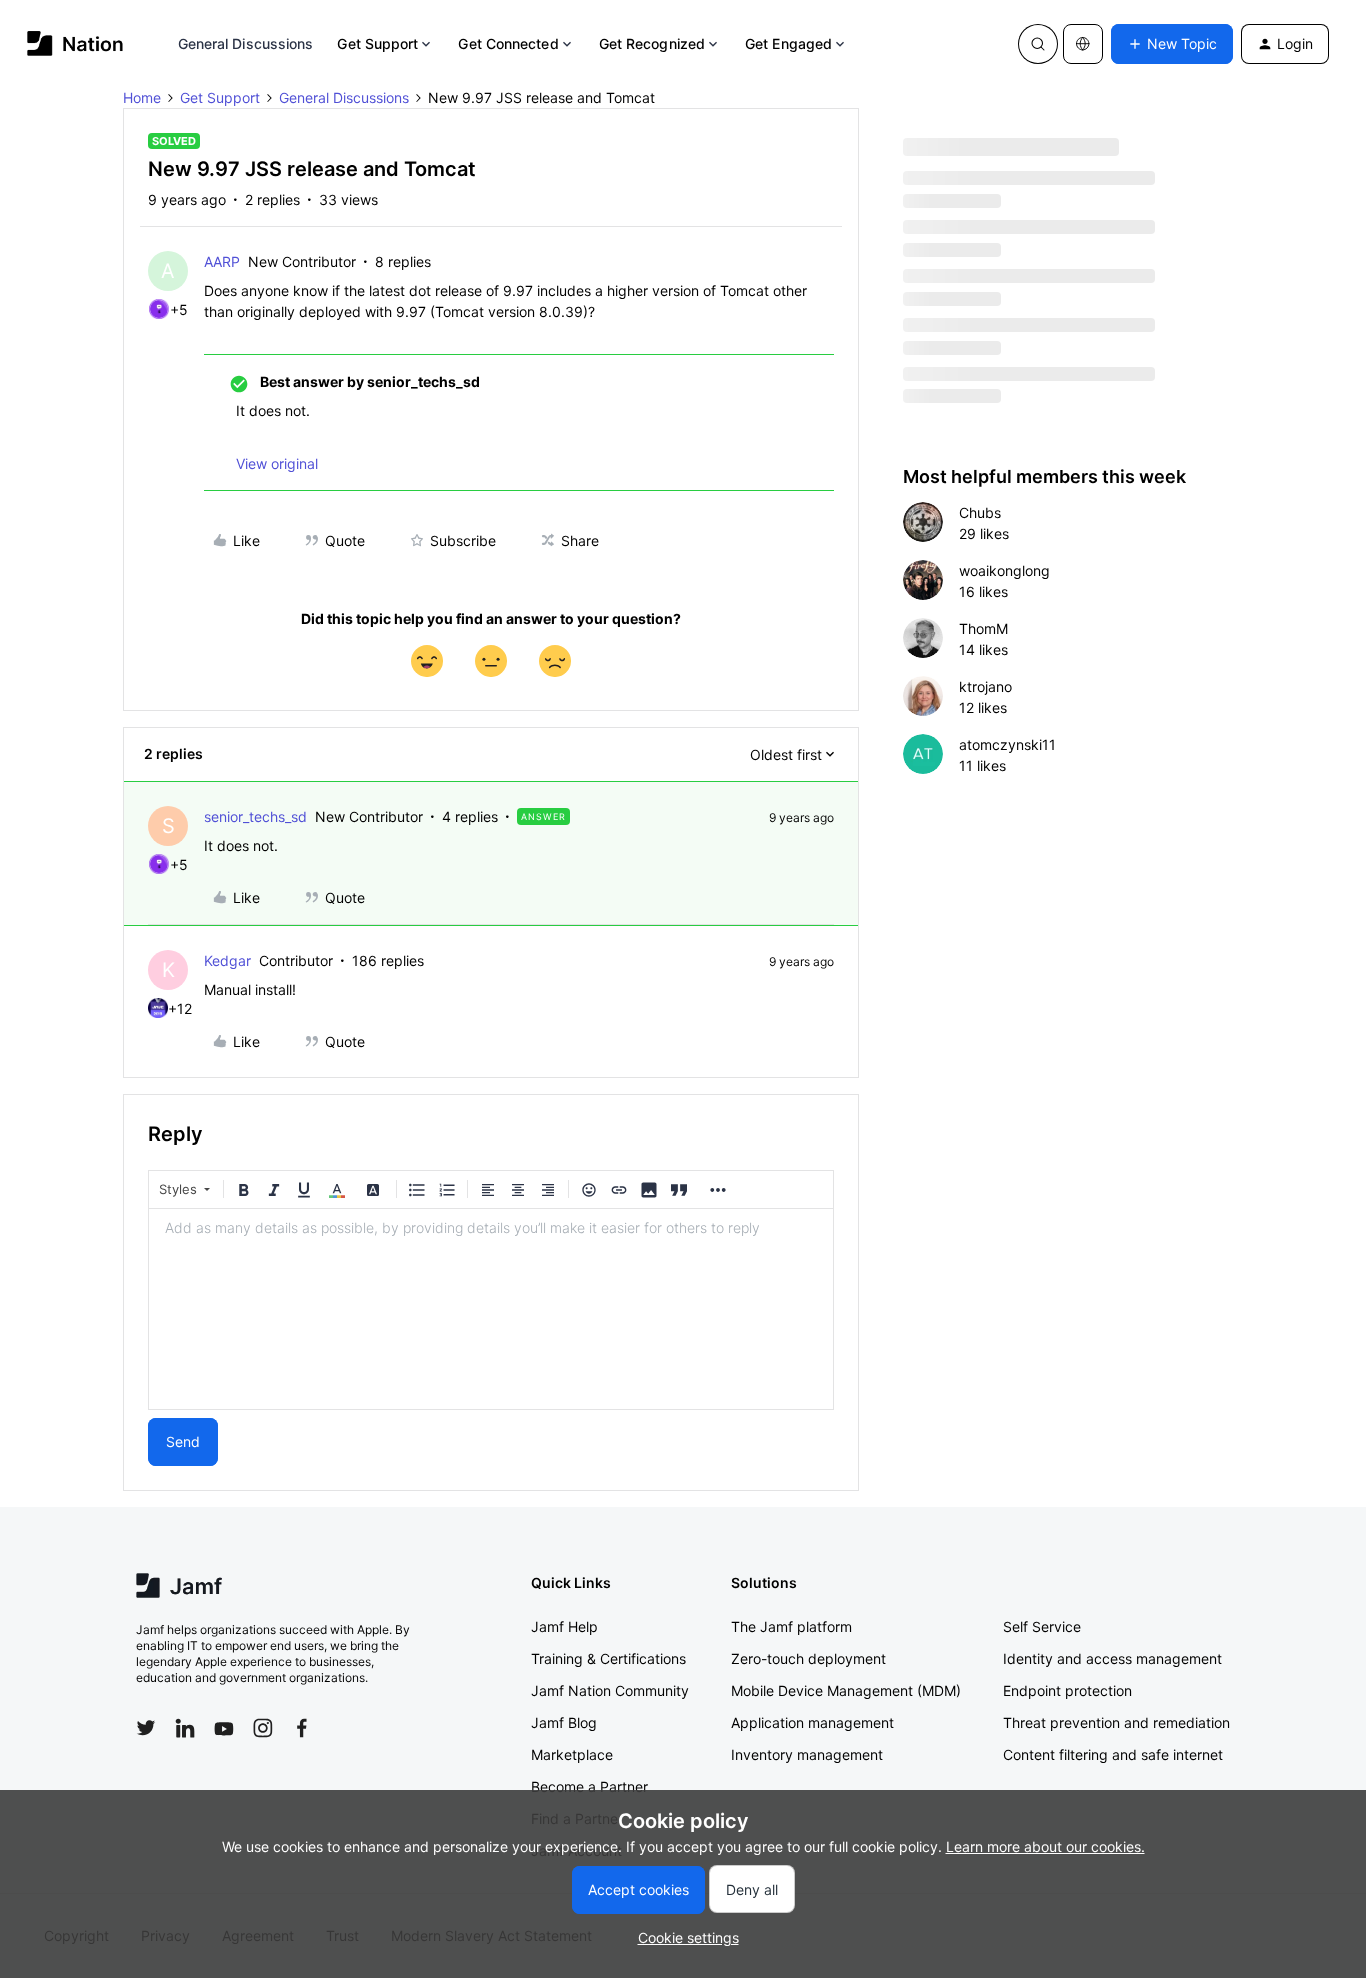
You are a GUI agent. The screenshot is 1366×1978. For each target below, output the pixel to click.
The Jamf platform (791, 1626)
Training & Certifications (608, 1658)
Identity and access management (1112, 1658)
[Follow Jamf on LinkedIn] (185, 1728)
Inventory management (807, 1754)
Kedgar (227, 960)
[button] (1172, 44)
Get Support (377, 43)
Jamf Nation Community (610, 1690)
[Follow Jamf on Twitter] (146, 1728)
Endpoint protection (1067, 1690)
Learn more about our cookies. (1045, 1846)
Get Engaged (788, 43)
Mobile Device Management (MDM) (846, 1690)
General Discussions (246, 43)
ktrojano (985, 686)
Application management (812, 1722)
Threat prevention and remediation (1116, 1722)
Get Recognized (652, 43)
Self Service (1042, 1626)
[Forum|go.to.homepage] (75, 43)
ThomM (983, 628)
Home (142, 97)
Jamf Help (564, 1626)
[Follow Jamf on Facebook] (302, 1728)
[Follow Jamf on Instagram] (263, 1728)
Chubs (980, 512)
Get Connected (508, 43)
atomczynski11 (1007, 744)
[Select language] (1083, 44)
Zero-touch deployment (808, 1658)
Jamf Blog (564, 1722)
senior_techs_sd (255, 816)
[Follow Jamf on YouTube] (224, 1728)
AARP (222, 261)
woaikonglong (1004, 570)
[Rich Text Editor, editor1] (491, 1309)
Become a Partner (589, 1786)
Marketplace (572, 1754)
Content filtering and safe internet (1113, 1754)
